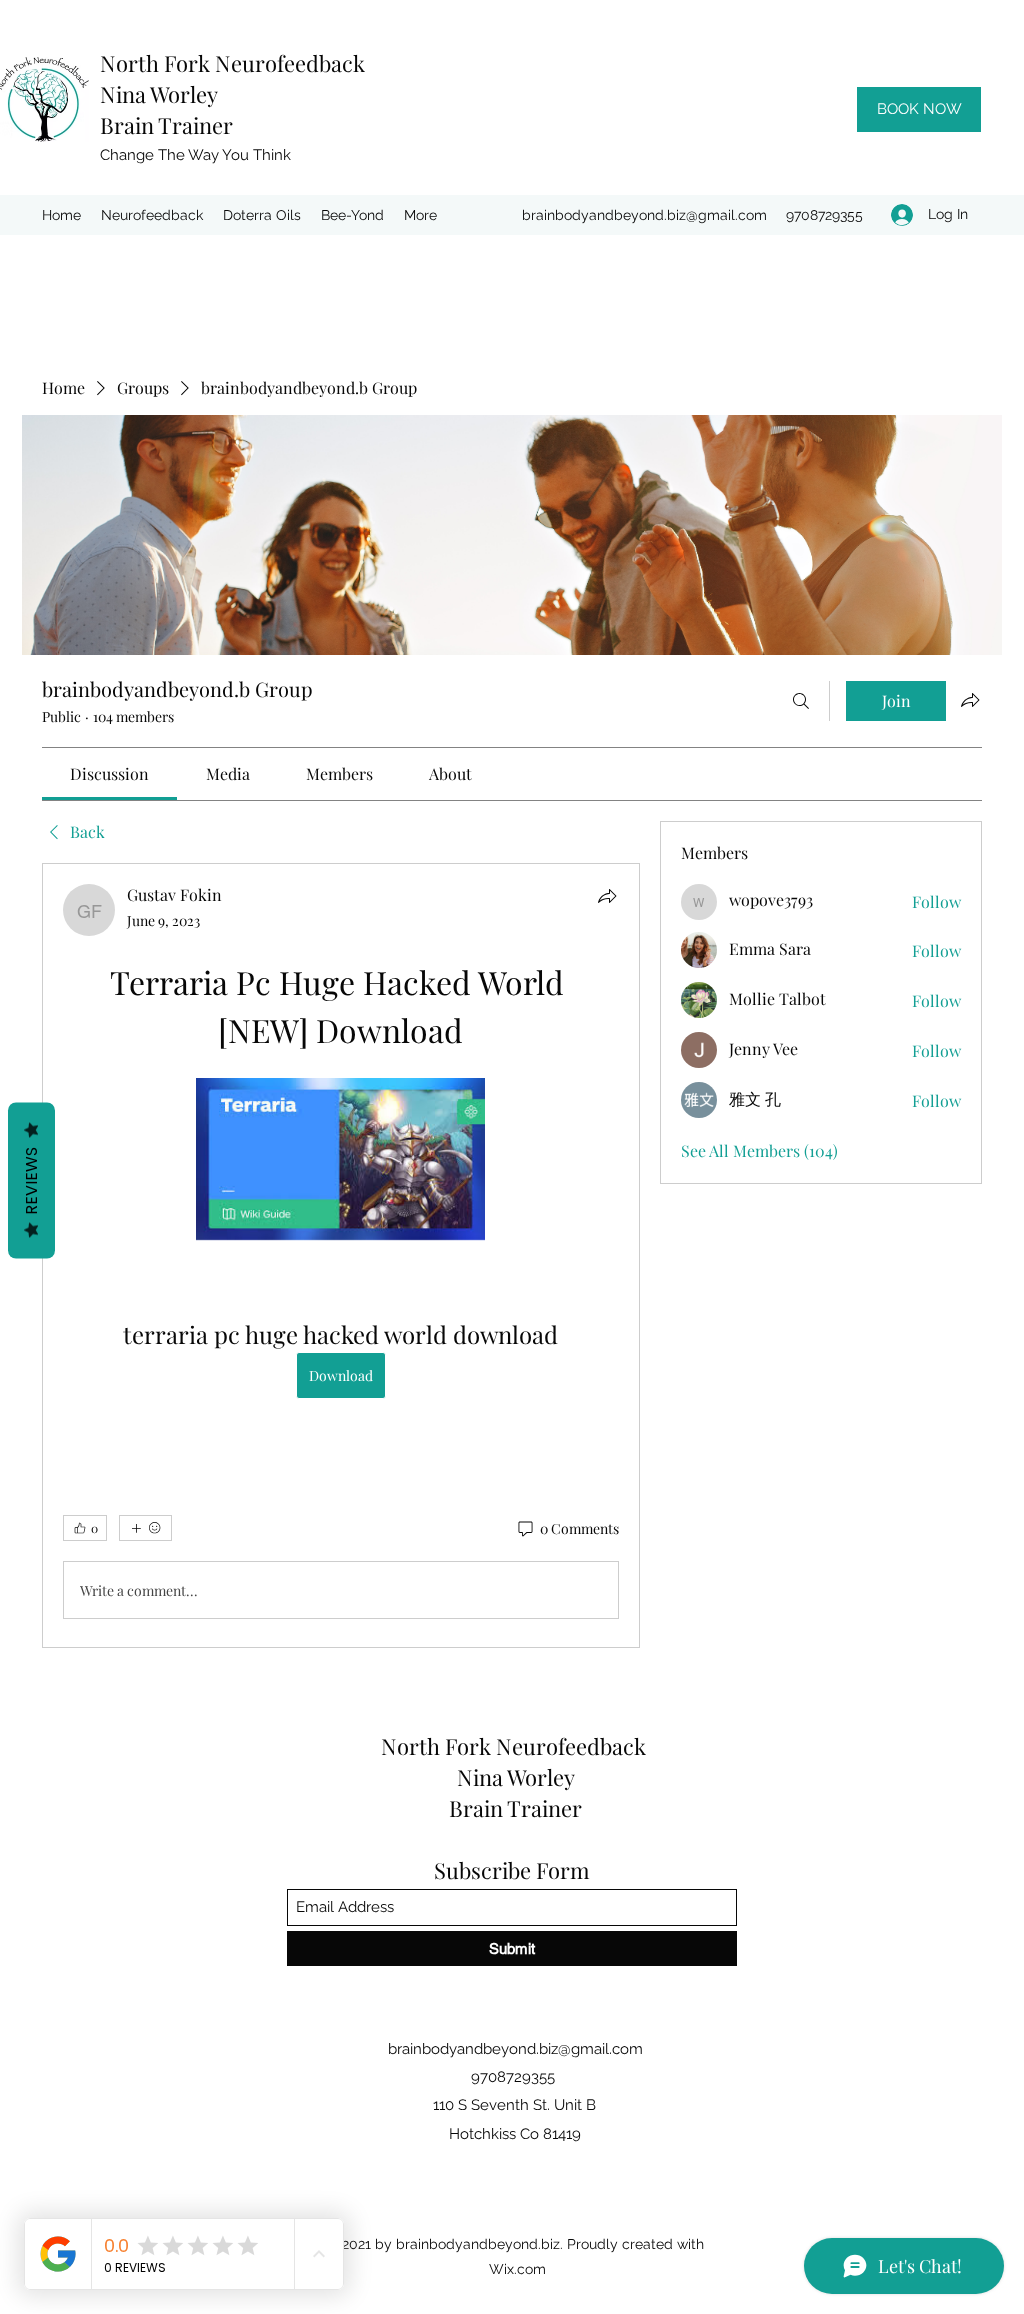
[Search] (801, 701)
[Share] (607, 896)
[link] (109, 773)
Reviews (31, 1181)
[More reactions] (145, 1528)
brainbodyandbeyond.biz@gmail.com (644, 215)
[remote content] (340, 1161)
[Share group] (970, 700)
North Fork (157, 63)
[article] (341, 1255)
